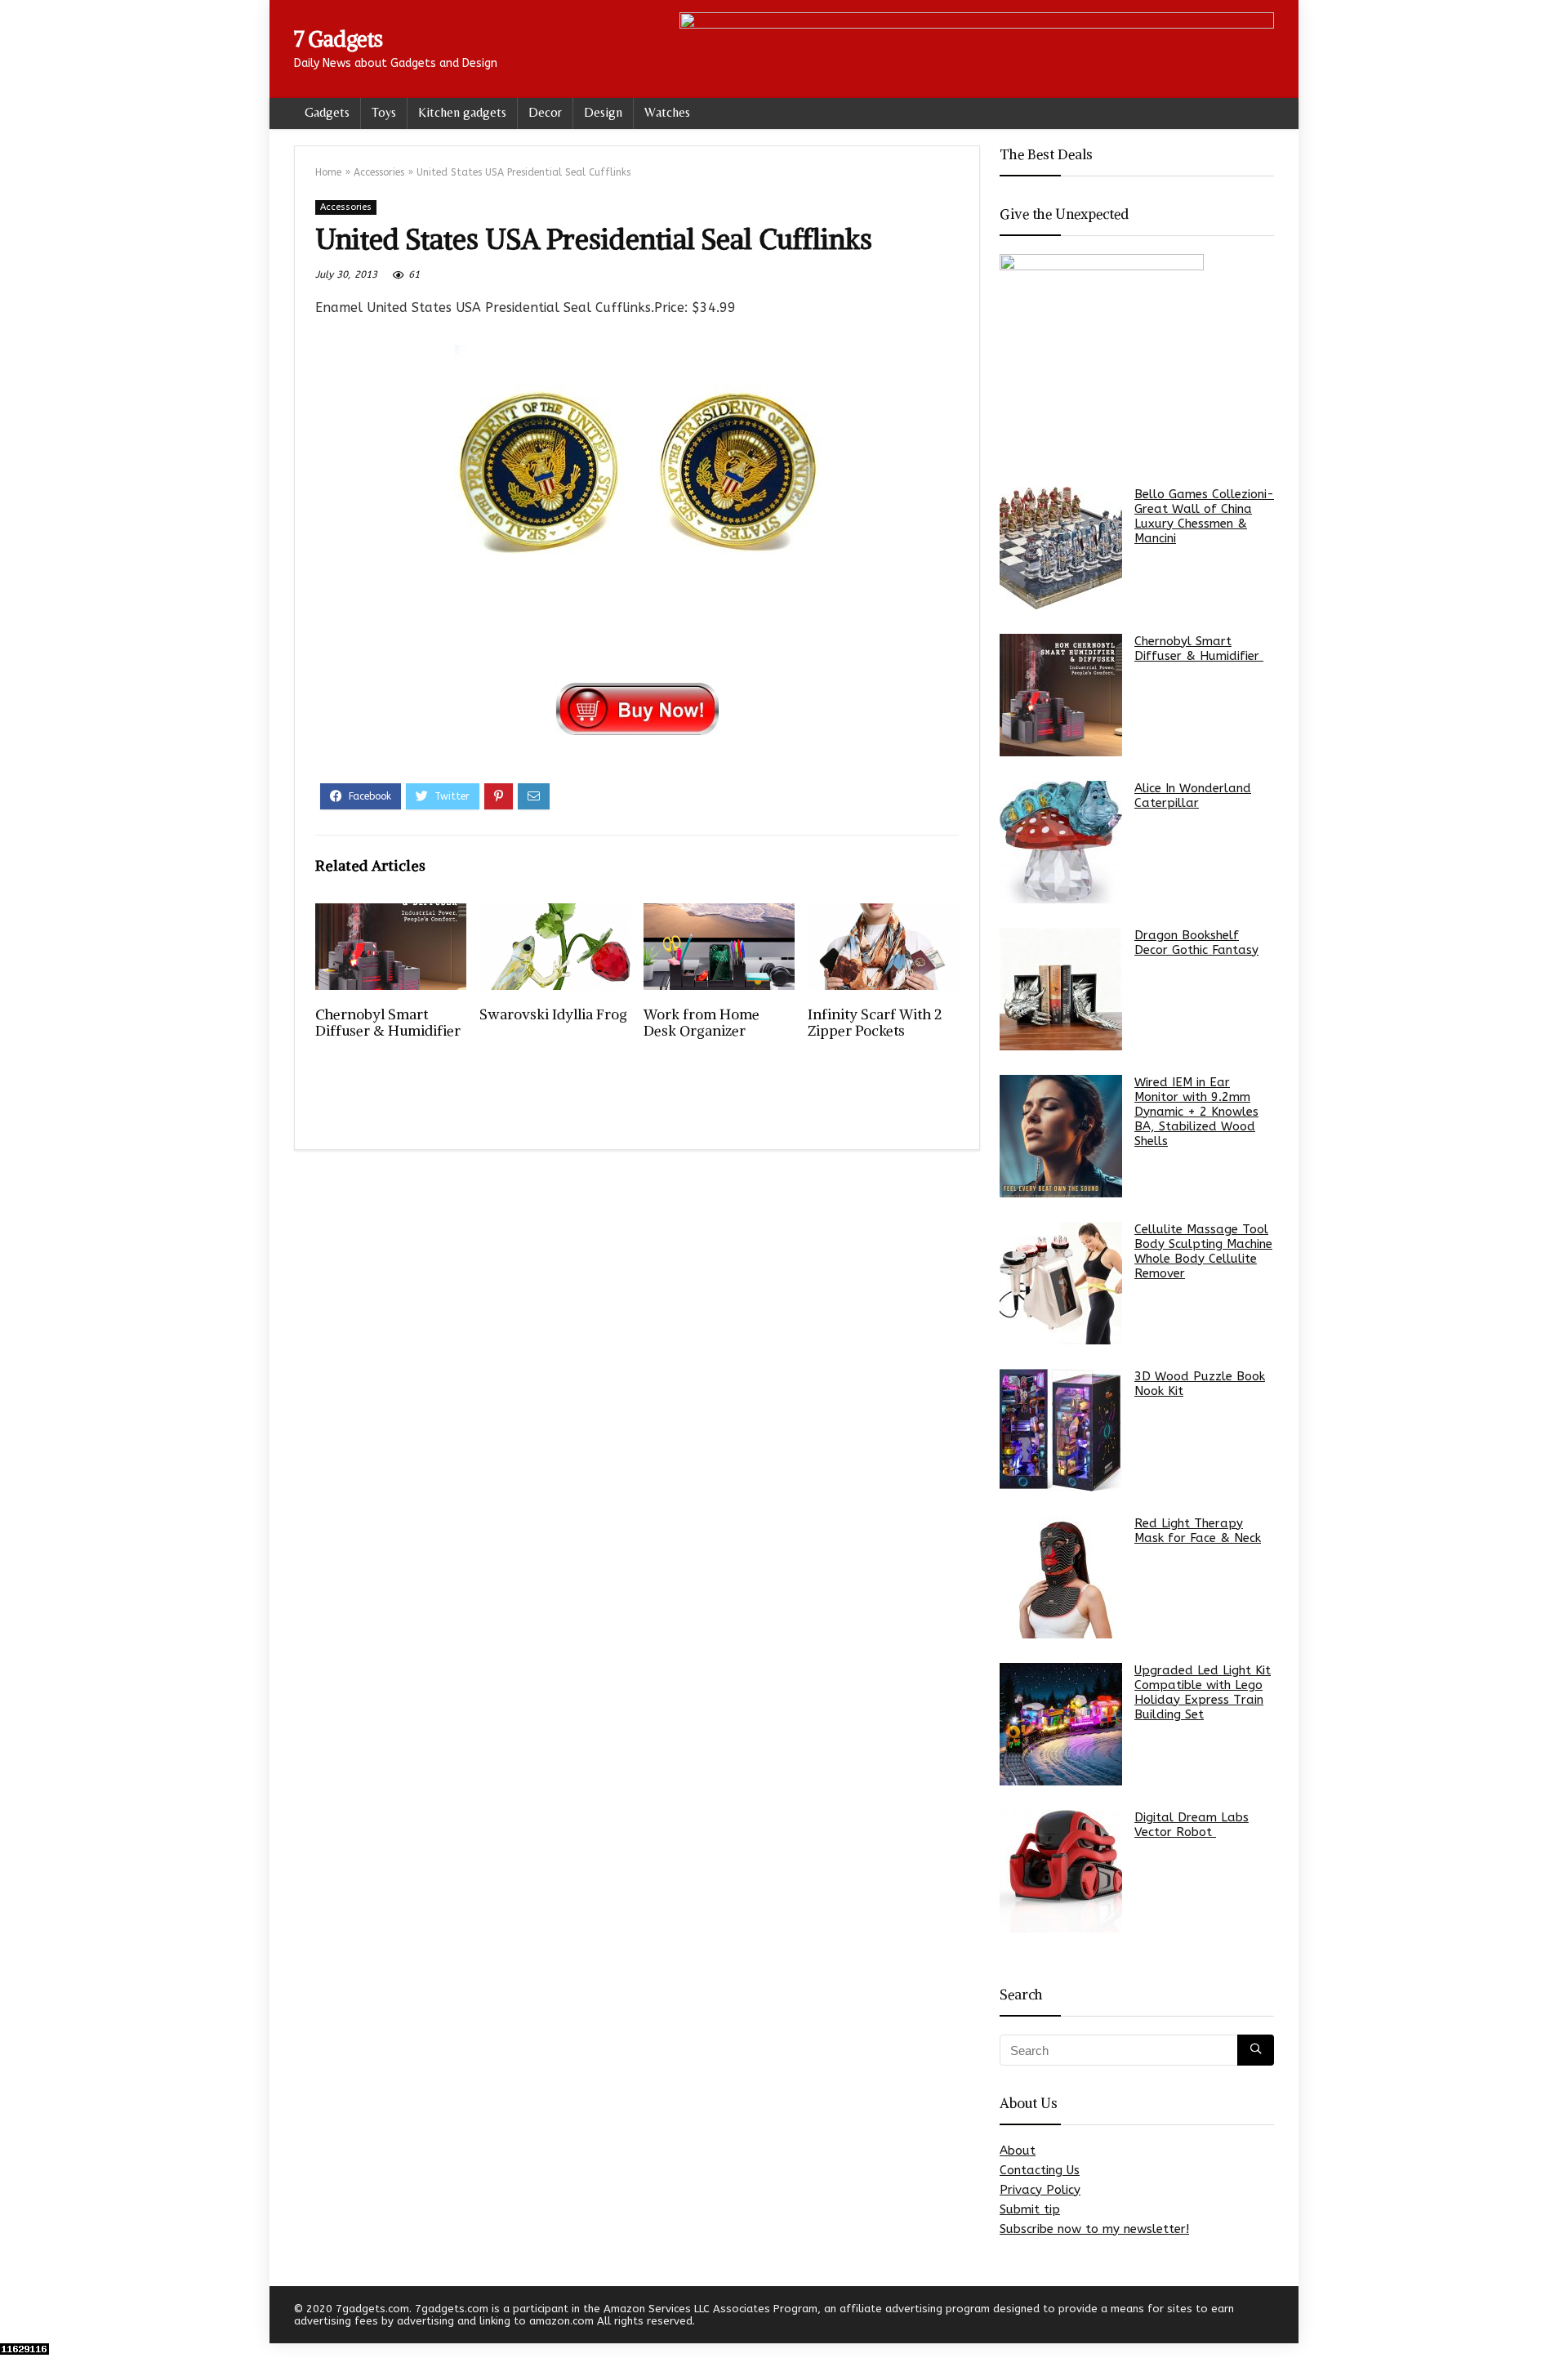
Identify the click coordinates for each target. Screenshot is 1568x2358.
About (1018, 2151)
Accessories (379, 172)
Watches (667, 112)
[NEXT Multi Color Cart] (1552, 2317)
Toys (384, 112)
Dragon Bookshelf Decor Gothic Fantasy (1196, 943)
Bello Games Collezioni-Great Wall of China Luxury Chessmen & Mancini (1204, 516)
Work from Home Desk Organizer (702, 1023)
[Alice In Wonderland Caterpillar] (1061, 842)
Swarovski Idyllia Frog (553, 1014)
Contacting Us (1040, 2170)
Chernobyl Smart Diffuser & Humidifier (390, 1023)
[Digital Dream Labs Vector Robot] (1061, 1871)
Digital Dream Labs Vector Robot (1192, 1825)
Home (328, 172)
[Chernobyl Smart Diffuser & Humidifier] (1061, 695)
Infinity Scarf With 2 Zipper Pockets (875, 1023)
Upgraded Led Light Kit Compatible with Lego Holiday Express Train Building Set (1203, 1692)
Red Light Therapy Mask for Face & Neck (1198, 1531)
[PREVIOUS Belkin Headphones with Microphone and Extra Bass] (16, 2317)
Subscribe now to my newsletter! (1094, 2229)
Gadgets (327, 112)
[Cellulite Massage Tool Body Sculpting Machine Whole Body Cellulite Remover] (1061, 1283)
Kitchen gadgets (462, 112)
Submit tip (1030, 2209)
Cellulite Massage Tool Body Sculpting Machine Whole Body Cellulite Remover (1203, 1251)
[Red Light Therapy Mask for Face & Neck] (1061, 1577)
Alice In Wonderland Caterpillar (1193, 796)
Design (603, 112)
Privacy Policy (1040, 2190)
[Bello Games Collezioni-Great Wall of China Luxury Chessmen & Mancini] (1061, 548)
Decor (545, 112)
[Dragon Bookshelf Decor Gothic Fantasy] (1061, 989)
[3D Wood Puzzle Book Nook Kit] (1061, 1430)
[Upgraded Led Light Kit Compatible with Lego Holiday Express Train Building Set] (1061, 1724)
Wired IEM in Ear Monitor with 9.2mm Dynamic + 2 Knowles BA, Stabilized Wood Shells (1196, 1112)
